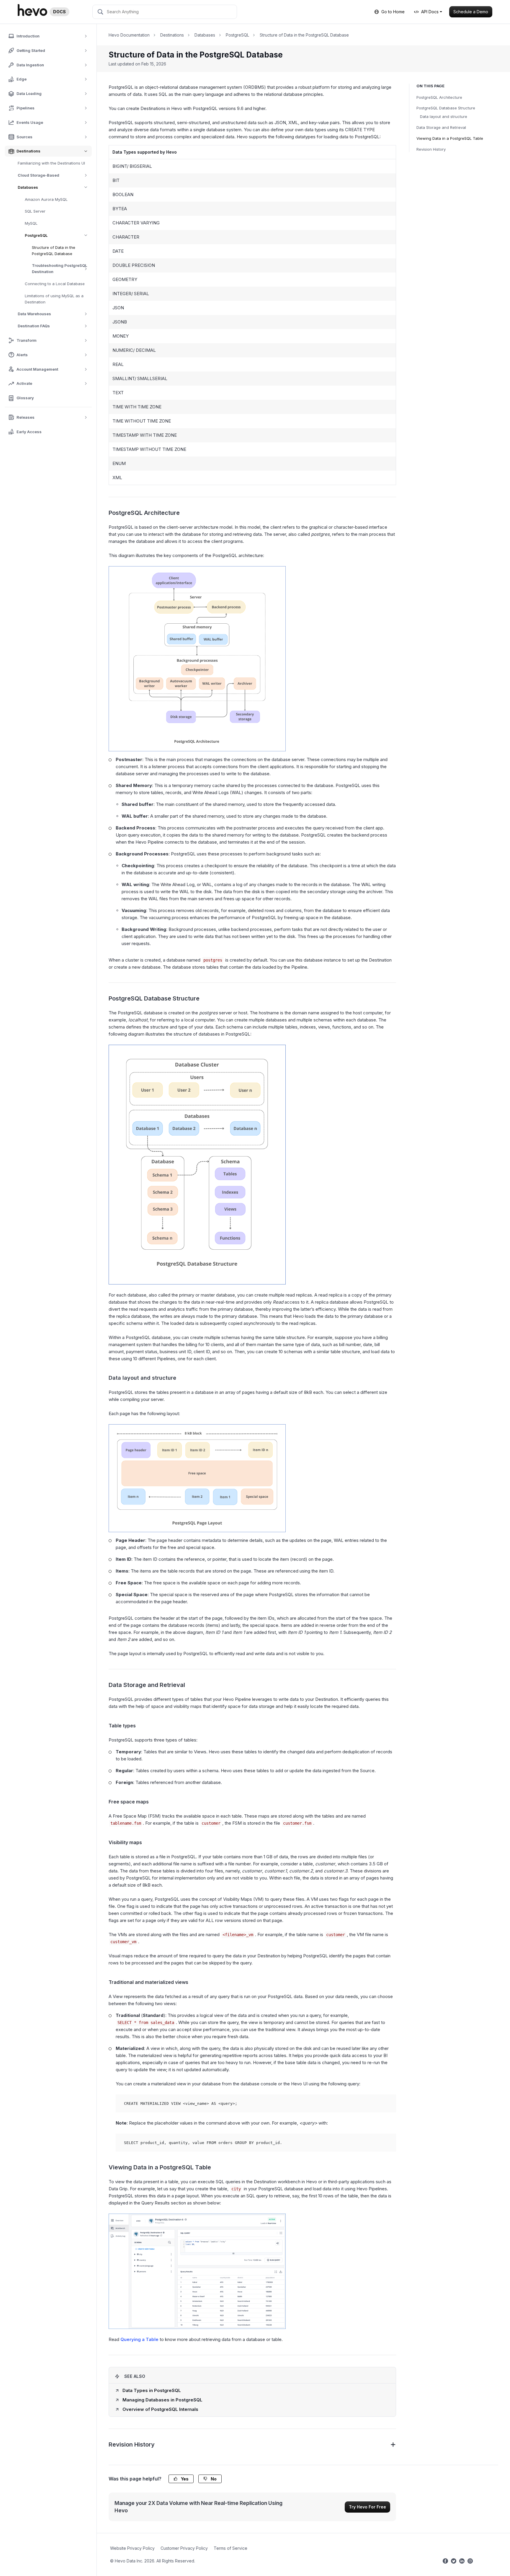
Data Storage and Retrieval (441, 127)
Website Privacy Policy (132, 2548)
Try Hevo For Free (367, 2507)
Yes (184, 2479)
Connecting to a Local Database (55, 284)
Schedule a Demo (471, 12)
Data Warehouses (34, 314)
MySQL (31, 223)
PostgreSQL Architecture (439, 97)
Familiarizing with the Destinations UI (51, 163)
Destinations (172, 35)
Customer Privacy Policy (184, 2548)
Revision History (431, 149)
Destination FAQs (34, 326)
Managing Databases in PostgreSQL (162, 2400)
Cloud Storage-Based (39, 175)
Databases (28, 187)
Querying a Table (139, 2339)
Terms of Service (231, 2548)
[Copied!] (388, 2102)
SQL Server (35, 211)
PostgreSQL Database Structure (446, 108)
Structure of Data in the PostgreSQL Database (54, 250)
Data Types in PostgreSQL (152, 2390)
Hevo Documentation (129, 35)
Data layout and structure (444, 116)
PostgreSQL (36, 235)
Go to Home (393, 12)
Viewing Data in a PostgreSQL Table (450, 138)
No (213, 2479)
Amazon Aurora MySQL (46, 199)
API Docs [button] (430, 12)
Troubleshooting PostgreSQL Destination (59, 268)
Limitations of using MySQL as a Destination (54, 299)
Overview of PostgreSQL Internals (160, 2409)
